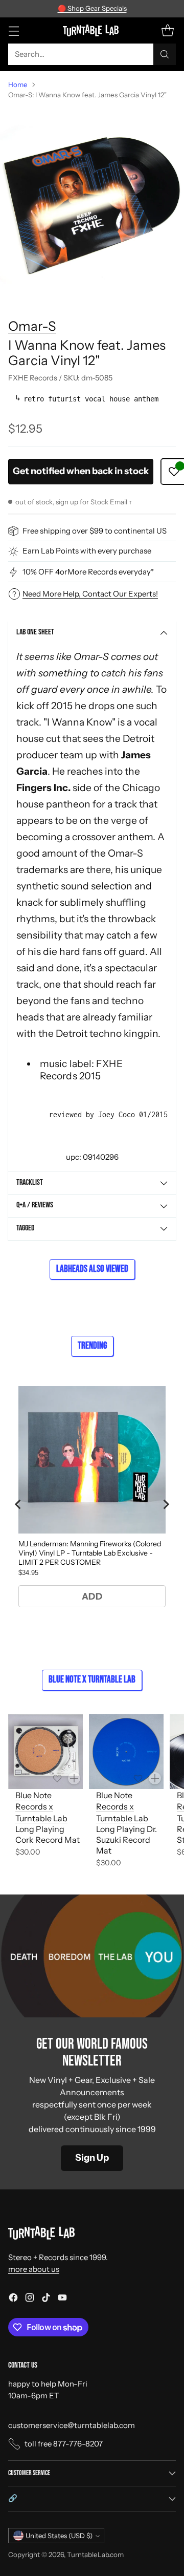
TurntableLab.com (95, 2554)
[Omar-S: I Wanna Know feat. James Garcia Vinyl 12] (92, 200)
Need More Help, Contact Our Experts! (90, 594)
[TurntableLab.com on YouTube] (62, 2299)
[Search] (165, 54)
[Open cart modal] (167, 30)
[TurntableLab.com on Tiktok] (46, 2299)
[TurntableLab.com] (92, 30)
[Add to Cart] (74, 1778)
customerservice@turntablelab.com (72, 2425)
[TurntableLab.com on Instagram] (30, 2299)
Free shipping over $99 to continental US (95, 531)
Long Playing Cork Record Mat (48, 1834)
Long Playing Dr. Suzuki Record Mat (126, 1840)
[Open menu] (14, 30)
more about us (34, 2269)
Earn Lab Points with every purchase (87, 551)
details (153, 9)
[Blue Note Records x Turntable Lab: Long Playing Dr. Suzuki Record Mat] (126, 1752)
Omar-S (32, 326)
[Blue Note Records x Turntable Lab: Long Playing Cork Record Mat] (45, 1752)
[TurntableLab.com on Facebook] (13, 2299)
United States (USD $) (59, 2536)
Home (18, 84)
